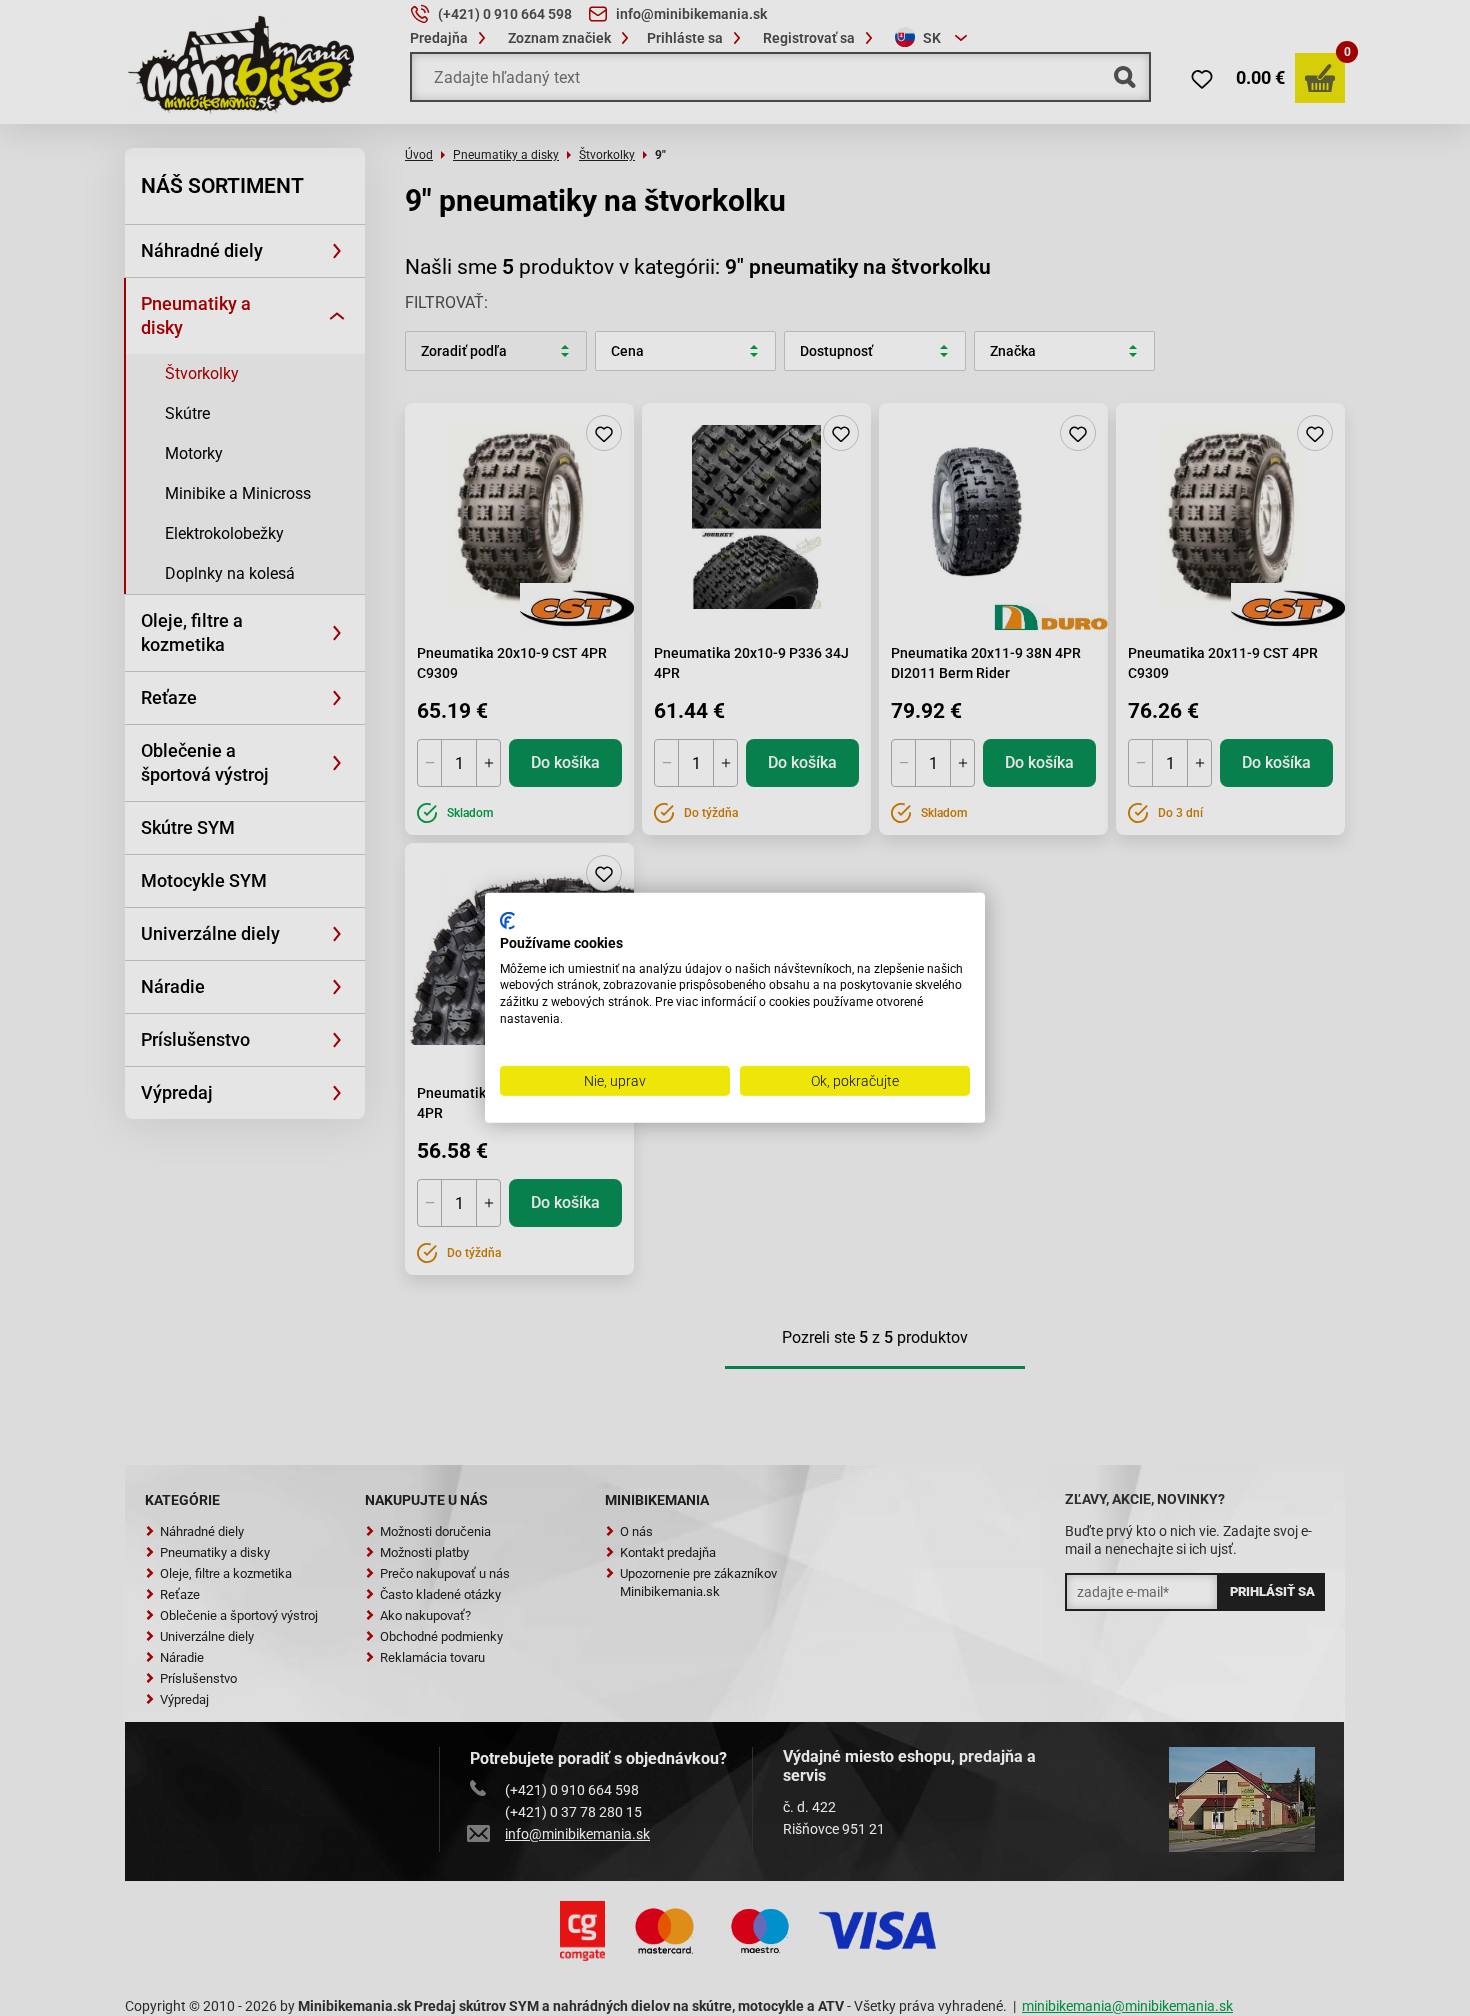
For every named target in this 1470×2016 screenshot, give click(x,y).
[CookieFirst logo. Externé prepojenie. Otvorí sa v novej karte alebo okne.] (507, 921)
